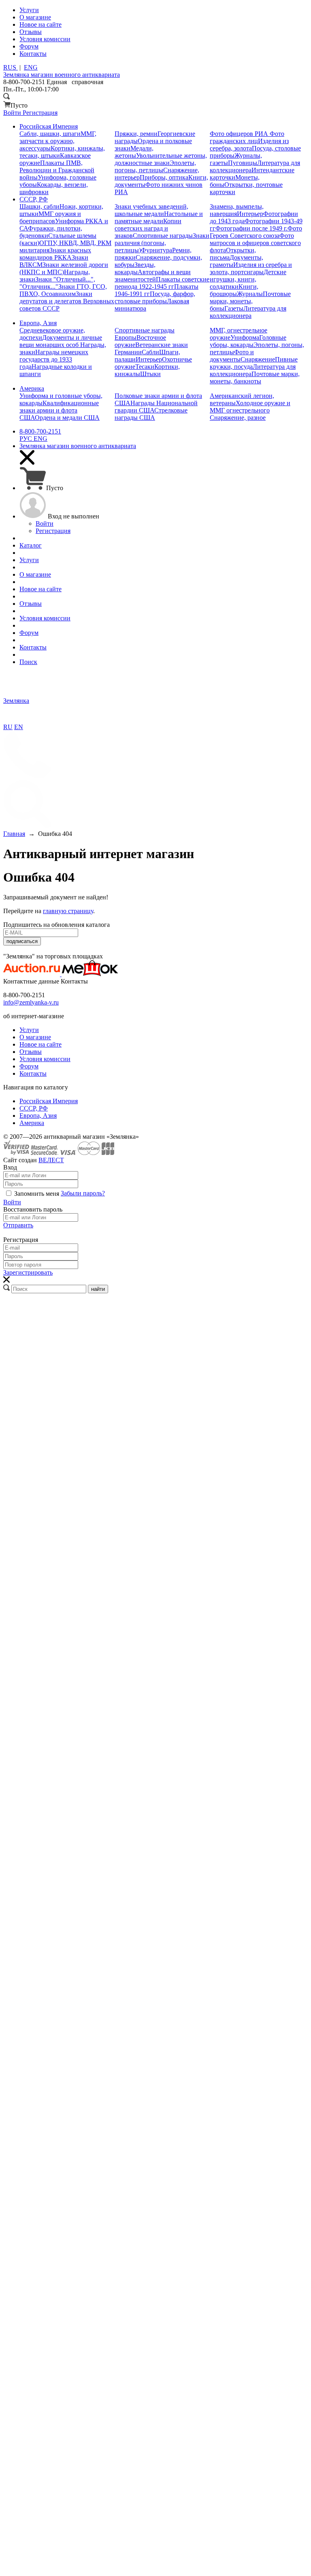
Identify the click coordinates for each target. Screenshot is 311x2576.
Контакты (33, 1073)
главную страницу (68, 911)
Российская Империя (49, 1101)
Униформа (245, 337)
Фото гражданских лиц (247, 137)
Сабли (150, 352)
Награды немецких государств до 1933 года (54, 359)
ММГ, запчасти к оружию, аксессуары (58, 141)
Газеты (234, 308)
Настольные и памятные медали (159, 217)
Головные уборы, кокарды (248, 341)
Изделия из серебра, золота (249, 145)
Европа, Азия (38, 1116)
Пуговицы (243, 163)
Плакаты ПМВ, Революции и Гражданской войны (57, 170)
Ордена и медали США (67, 418)
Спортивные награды (163, 236)
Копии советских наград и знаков (148, 228)
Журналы (250, 294)
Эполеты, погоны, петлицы (155, 166)
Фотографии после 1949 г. (251, 228)
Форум (29, 1066)
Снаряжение (258, 359)
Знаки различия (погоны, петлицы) (162, 243)
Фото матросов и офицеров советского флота (255, 243)
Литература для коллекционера (248, 312)
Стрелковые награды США (151, 414)
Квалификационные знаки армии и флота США (59, 410)
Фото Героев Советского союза (256, 232)
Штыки (150, 374)
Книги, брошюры (234, 290)
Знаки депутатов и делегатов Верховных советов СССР (67, 301)
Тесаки (145, 367)
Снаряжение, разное (238, 418)
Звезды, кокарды (135, 268)
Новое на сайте (40, 1044)
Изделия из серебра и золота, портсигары (251, 268)
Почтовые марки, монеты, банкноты (255, 378)
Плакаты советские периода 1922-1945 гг (162, 283)
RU (8, 727)
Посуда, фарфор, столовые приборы (155, 297)
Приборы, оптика (164, 177)
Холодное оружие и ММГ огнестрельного (250, 407)
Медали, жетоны (134, 152)
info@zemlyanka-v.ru (31, 1002)
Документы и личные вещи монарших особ (61, 341)
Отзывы (31, 1052)
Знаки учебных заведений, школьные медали (151, 210)
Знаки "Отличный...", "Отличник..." (57, 283)
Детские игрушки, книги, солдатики (248, 279)
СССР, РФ (34, 1108)
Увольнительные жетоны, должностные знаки (161, 159)
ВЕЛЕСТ (51, 1160)
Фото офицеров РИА (240, 134)
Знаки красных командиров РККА (55, 254)
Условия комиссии (45, 1059)
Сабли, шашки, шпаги (50, 134)
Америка (32, 1123)
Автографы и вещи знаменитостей (153, 276)
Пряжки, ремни (136, 134)
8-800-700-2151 (40, 431)
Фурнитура (157, 250)
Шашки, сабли (39, 206)
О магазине (35, 1037)
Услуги (29, 1030)
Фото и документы (232, 356)
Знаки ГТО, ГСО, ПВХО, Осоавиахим (63, 290)
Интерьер (250, 214)
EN (19, 727)
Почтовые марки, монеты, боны (250, 301)
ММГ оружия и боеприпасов (50, 217)
